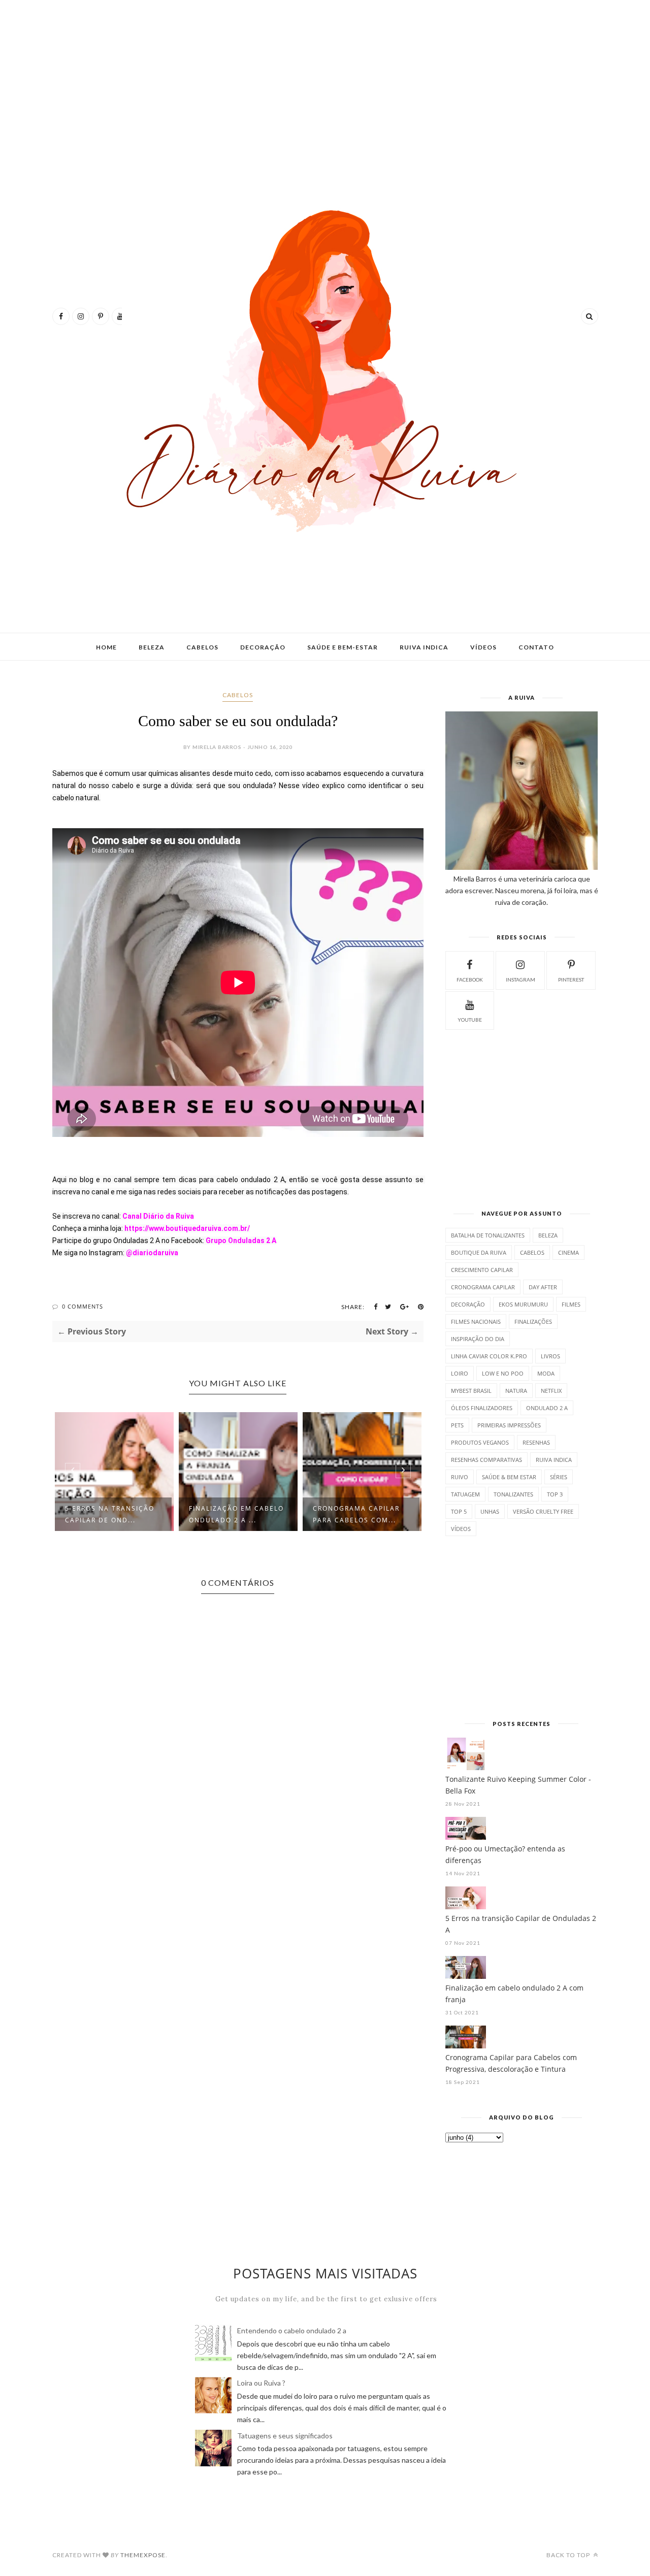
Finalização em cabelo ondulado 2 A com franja (514, 1994)
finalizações (533, 1322)
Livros (550, 1356)
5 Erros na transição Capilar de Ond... (110, 1514)
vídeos (461, 1529)
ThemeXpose (143, 2555)
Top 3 (555, 1494)
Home (106, 647)
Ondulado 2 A (547, 1408)
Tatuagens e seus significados (285, 2436)
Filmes (571, 1304)
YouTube (470, 1020)
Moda (546, 1373)
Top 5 (459, 1511)
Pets (457, 1425)
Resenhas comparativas (486, 1460)
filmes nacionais (476, 1322)
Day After (543, 1287)
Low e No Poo (503, 1373)
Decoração (263, 647)
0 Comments (83, 1306)
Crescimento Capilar (482, 1270)
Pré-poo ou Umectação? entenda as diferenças (505, 1854)
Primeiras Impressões (509, 1425)
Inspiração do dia (478, 1339)
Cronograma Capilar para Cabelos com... (356, 1514)
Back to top (569, 2555)
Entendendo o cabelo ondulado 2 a (292, 2330)
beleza (548, 1235)
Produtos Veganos (480, 1442)
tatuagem (465, 1494)
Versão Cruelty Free (543, 1511)
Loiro (460, 1373)
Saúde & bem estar (509, 1477)
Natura (516, 1391)
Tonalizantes (513, 1494)
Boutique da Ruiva (479, 1252)
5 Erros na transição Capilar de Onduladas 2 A (521, 1924)
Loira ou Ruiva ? (261, 2383)
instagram (521, 980)
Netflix (551, 1391)
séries (559, 1477)
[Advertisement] (325, 86)
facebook (470, 980)
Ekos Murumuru (523, 1304)
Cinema (568, 1252)
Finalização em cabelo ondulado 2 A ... (236, 1514)
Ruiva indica (424, 647)
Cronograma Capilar (483, 1287)
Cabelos (202, 647)
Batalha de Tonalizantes (488, 1235)
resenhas (536, 1442)
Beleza (152, 647)
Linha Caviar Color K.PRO (489, 1356)
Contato (536, 647)
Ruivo (460, 1477)
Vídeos (483, 647)
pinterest (571, 980)
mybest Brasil (471, 1391)
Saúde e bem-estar (343, 647)
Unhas (490, 1511)
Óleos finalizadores (482, 1408)
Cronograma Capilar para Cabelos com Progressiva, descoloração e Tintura (511, 2063)
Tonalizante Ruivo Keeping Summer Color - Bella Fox (518, 1785)
